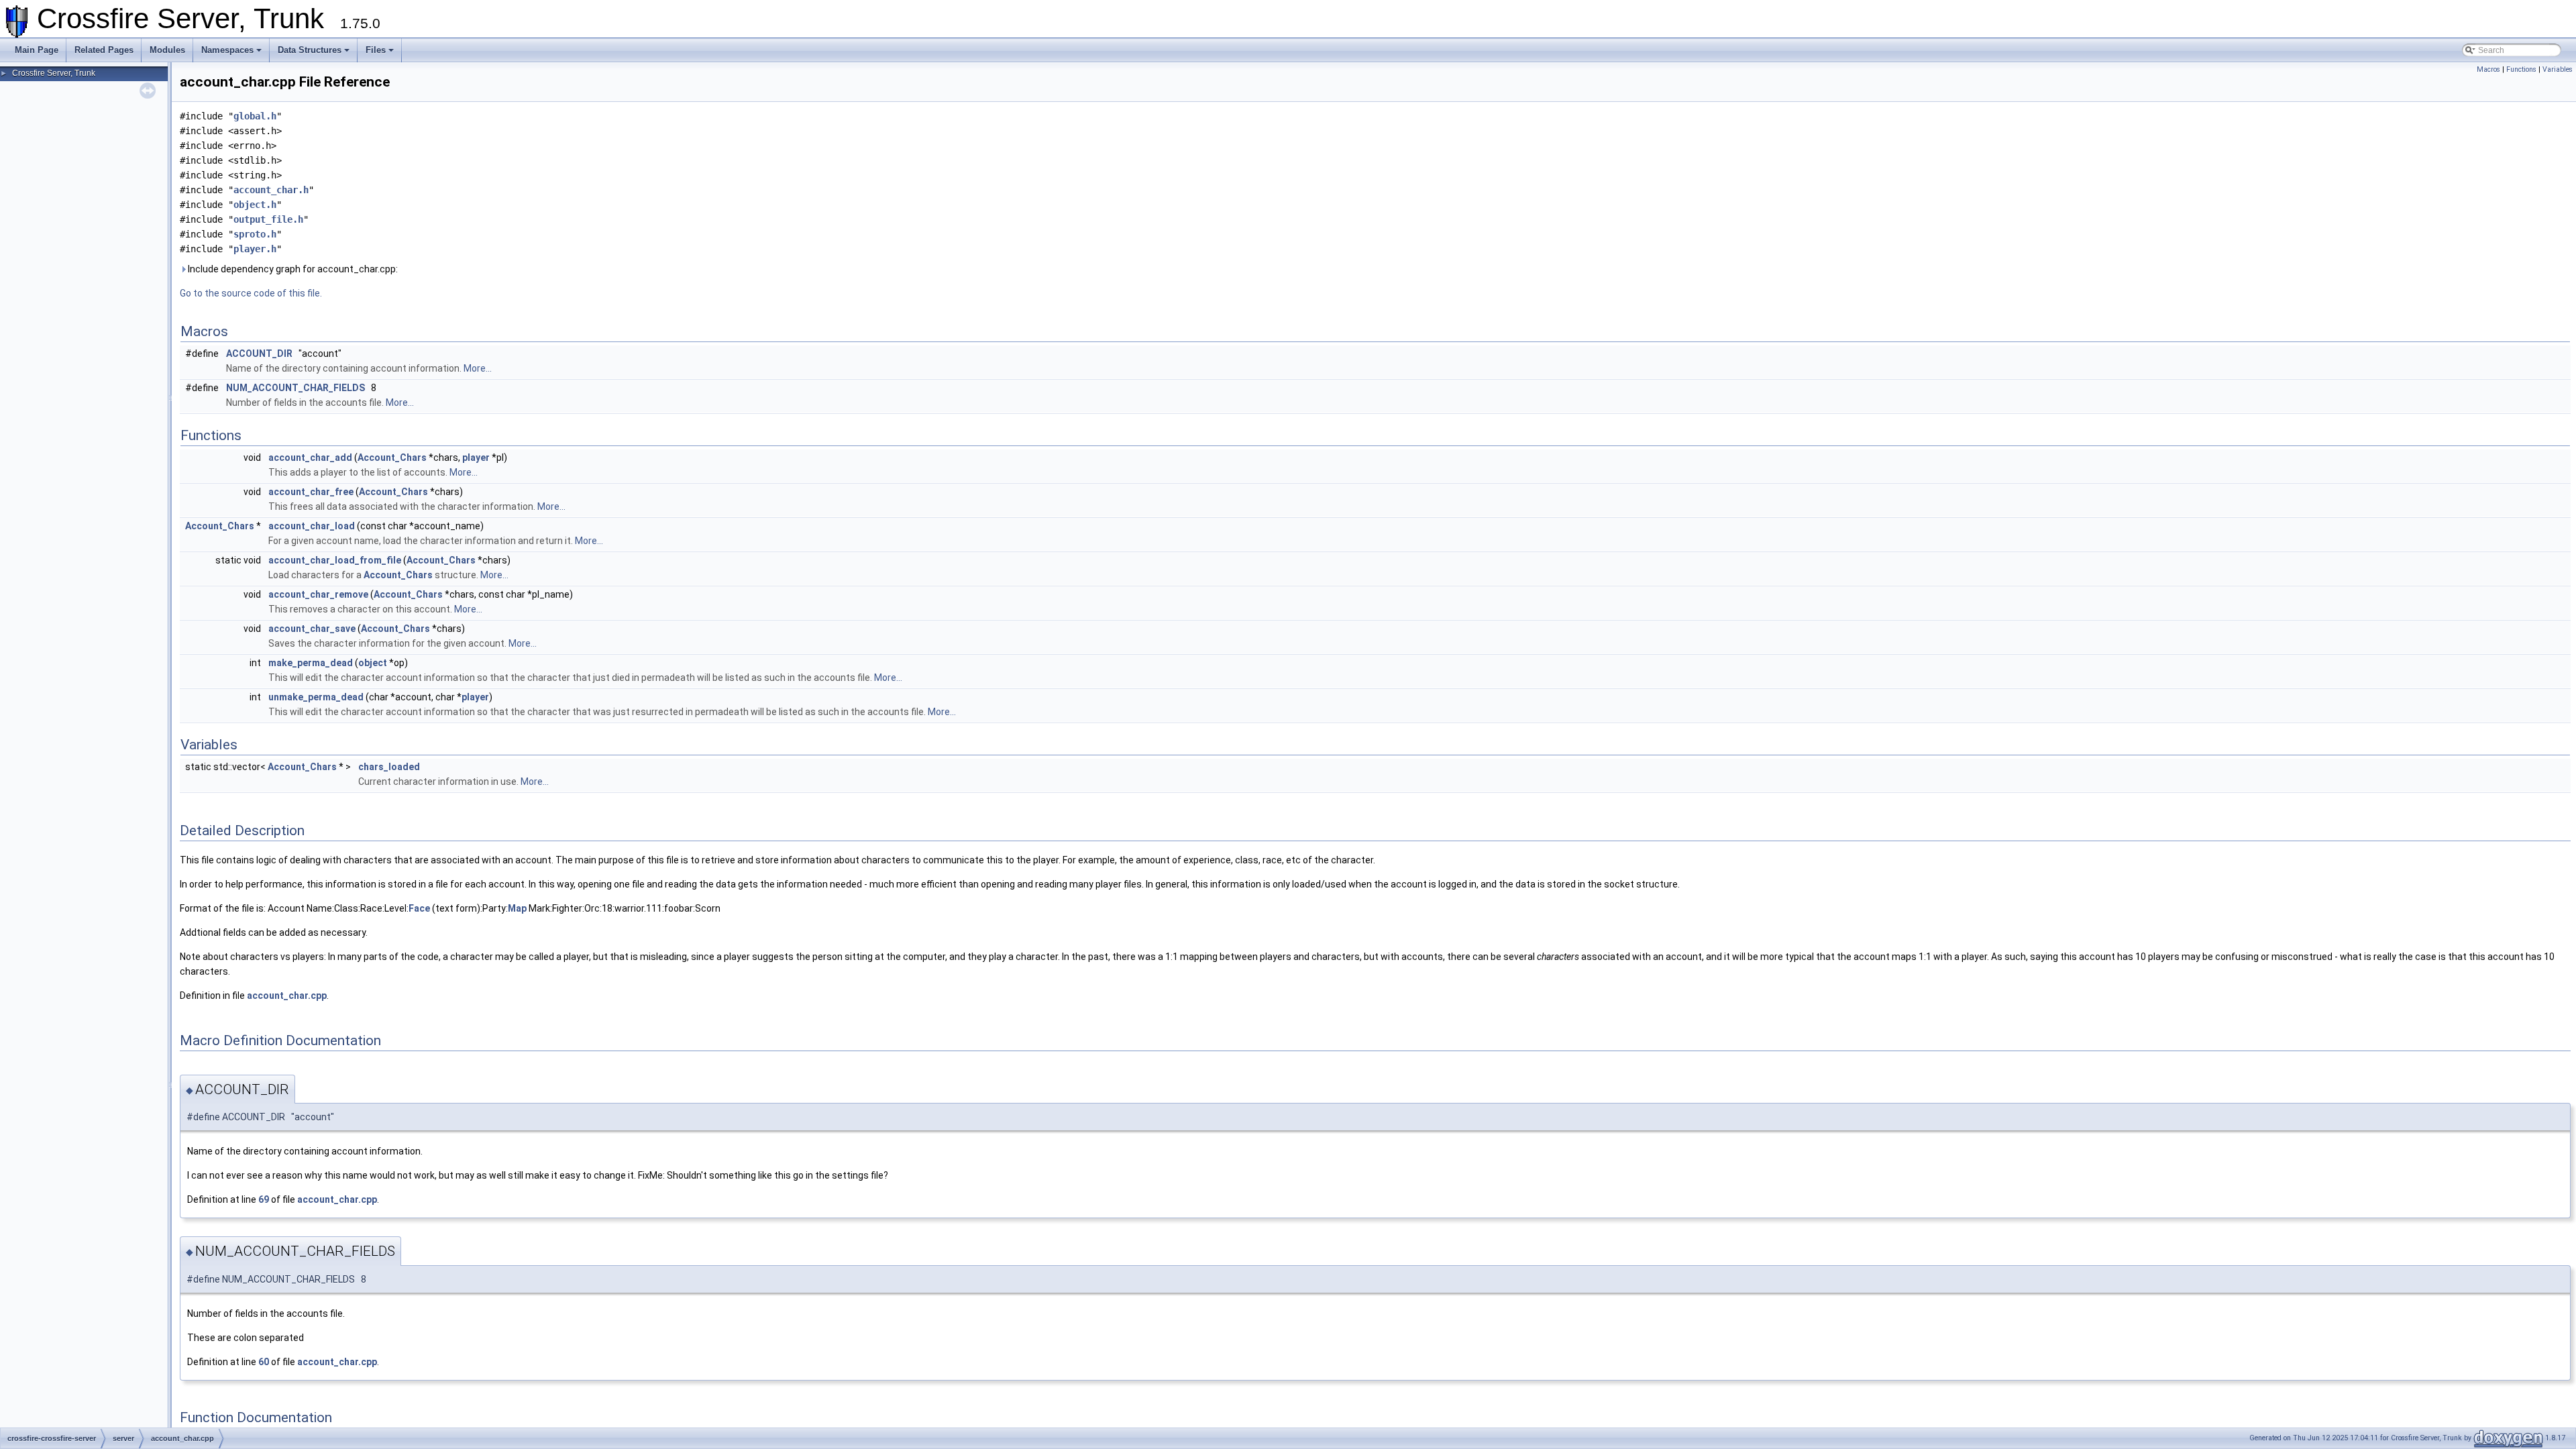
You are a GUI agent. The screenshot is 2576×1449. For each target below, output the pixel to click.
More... (478, 368)
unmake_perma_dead (316, 697)
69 (264, 1199)
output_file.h (268, 219)
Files (376, 50)
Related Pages (104, 50)
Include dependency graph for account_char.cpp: (292, 269)
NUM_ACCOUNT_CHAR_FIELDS (296, 388)
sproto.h (255, 234)
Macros (2488, 69)
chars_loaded (389, 767)
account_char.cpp (287, 996)
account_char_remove (318, 594)
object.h (255, 205)
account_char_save (312, 629)
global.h (255, 116)
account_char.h (271, 190)
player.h (255, 249)
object (373, 663)
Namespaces (227, 50)
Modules (167, 50)
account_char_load (312, 526)
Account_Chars (392, 458)
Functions (2521, 69)
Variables (2558, 69)
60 (264, 1362)
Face (419, 908)
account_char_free (311, 492)
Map (517, 908)
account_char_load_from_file (335, 560)
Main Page (37, 50)
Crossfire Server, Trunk (54, 73)
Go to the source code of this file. (251, 293)
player (476, 458)
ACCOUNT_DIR (259, 354)
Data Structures (310, 50)
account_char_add (310, 458)
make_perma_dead (311, 663)
